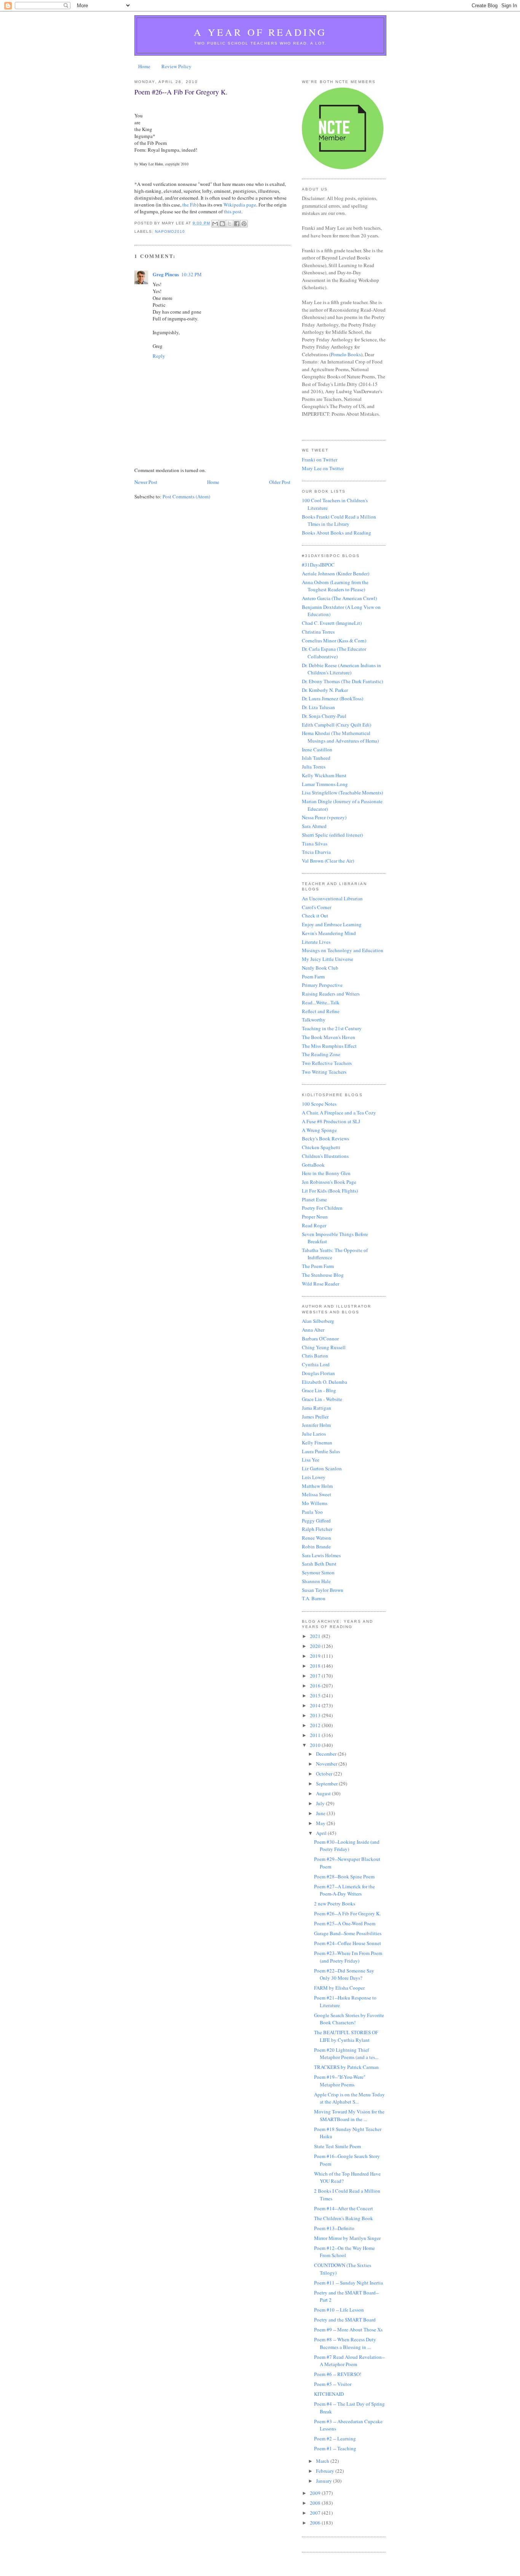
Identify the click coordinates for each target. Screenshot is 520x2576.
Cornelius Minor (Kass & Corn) (334, 640)
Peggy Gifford (316, 1521)
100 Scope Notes (319, 1104)
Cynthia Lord (316, 1364)
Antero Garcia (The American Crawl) (339, 598)
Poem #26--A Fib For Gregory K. (347, 1913)
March (323, 2461)
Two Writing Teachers (324, 1072)
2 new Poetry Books (335, 1904)
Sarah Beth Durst (319, 1564)
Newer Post (146, 482)
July (321, 1803)
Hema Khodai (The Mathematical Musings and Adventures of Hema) (340, 737)
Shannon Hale (316, 1581)
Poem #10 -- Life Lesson (339, 2310)
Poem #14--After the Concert (344, 2208)
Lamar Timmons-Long (325, 784)
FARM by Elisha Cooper (339, 1988)
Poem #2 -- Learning (335, 2438)
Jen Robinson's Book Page (329, 1182)
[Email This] (215, 224)
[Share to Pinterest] (244, 224)
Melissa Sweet (317, 1494)
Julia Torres (314, 767)
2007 (316, 2513)
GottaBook (313, 1165)
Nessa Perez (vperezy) (324, 817)
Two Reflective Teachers (327, 1063)
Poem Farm (313, 977)
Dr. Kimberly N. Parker (325, 690)
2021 (316, 1636)
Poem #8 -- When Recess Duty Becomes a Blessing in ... (345, 2343)
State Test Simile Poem (337, 2146)
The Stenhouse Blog (323, 1275)
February (326, 2471)
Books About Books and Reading (337, 533)
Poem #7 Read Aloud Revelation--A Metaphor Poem (349, 2361)
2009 (316, 2493)
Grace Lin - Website (322, 1399)
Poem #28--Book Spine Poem (344, 1876)
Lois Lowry (314, 1477)
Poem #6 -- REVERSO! (338, 2374)
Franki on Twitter (320, 459)
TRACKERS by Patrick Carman (346, 2067)
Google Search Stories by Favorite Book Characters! (349, 2019)
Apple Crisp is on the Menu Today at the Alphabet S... (349, 2098)
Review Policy (176, 66)
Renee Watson (317, 1538)
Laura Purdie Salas (321, 1451)
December (327, 1754)
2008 (316, 2503)
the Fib (190, 205)
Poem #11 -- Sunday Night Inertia (349, 2283)
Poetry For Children (322, 1208)
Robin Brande (316, 1547)
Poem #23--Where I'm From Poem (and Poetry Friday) (348, 1957)
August (324, 1793)
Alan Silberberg (318, 1321)
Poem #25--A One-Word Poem (345, 1923)
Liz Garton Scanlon (322, 1468)
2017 (316, 1676)
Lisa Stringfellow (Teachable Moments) (342, 792)
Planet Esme (314, 1199)
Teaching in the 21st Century (332, 1028)
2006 (316, 2523)
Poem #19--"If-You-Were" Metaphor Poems (340, 2081)
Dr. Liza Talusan (318, 707)
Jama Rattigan (317, 1408)
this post (233, 211)
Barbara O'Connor (320, 1338)
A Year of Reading (260, 32)
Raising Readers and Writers (331, 994)
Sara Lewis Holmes (321, 1555)
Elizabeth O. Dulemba (325, 1382)
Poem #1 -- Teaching (335, 2448)
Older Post (280, 482)
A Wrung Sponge (319, 1130)
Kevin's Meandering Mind (329, 933)
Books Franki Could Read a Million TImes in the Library (339, 520)
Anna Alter (313, 1330)
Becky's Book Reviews (325, 1138)
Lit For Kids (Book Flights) (330, 1191)
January (325, 2481)
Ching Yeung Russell (324, 1347)
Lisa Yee (311, 1460)
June (321, 1813)
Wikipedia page (240, 205)
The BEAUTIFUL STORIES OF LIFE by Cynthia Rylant (346, 2036)
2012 (316, 1725)
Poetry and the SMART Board (345, 2320)
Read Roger (314, 1225)
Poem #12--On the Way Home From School (345, 2252)
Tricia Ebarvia (316, 852)
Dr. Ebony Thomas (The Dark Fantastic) (342, 681)
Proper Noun (315, 1217)
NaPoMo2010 (170, 231)
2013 (316, 1715)
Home (144, 66)
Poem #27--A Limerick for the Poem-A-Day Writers (345, 1890)
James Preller (315, 1417)
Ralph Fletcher (317, 1529)
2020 (316, 1646)
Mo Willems (315, 1503)
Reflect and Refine (321, 1011)
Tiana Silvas (315, 844)
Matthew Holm (317, 1486)
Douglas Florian (318, 1373)
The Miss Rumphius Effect (329, 1046)
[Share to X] (230, 224)
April (322, 1833)
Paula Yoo (312, 1512)
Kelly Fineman (317, 1442)
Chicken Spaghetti (321, 1147)
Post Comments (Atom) (186, 496)
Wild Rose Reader (321, 1284)
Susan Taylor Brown (323, 1590)
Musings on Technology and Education (343, 950)
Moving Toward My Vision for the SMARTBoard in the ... (349, 2115)
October (325, 1774)
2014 (316, 1705)
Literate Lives (316, 942)
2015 (316, 1695)
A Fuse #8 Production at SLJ (331, 1121)
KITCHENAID (329, 2394)
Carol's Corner (317, 907)
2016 (316, 1686)
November (327, 1764)
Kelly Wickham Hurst (324, 775)
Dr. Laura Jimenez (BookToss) (333, 698)
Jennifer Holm (316, 1425)
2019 (316, 1656)
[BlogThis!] (222, 224)
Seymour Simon (318, 1572)
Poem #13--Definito (334, 2228)
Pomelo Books (346, 354)
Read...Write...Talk (321, 1002)
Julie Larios (314, 1434)
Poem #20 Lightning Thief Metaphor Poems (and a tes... (346, 2054)
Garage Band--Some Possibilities (348, 1933)
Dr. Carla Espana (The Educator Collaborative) (334, 653)
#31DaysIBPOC (318, 565)
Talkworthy (314, 1020)
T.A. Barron (314, 1598)
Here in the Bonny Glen (326, 1173)
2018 (316, 1666)
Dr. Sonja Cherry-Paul (324, 716)
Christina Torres (318, 632)
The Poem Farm (318, 1266)
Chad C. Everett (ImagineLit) (332, 623)
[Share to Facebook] (237, 224)
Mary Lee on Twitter (323, 468)
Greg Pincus (166, 274)
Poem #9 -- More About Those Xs (348, 2329)
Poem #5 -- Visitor (333, 2384)
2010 (316, 1745)
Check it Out (315, 916)
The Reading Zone (321, 1054)
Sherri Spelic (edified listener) (332, 835)
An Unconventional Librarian (332, 898)
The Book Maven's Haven (329, 1037)
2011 (316, 1735)
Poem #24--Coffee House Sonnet (348, 1943)
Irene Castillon (317, 749)
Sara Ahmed (314, 826)
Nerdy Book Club (320, 968)
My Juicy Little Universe (328, 959)
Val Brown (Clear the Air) (328, 861)
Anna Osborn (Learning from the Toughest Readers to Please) (335, 586)
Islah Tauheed (316, 758)
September (327, 1784)
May (321, 1823)
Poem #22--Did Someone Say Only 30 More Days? (344, 1974)
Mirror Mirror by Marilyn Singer (347, 2238)
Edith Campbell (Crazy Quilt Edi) (337, 725)
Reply (159, 356)
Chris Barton (315, 1356)
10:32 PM (191, 274)
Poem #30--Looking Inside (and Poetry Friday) (347, 1846)
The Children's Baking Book (344, 2218)
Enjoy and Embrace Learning (332, 924)
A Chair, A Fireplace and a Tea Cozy (339, 1113)
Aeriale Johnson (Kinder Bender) (336, 573)
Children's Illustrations (325, 1156)
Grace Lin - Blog (319, 1390)
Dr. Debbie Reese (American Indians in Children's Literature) (341, 669)
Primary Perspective (322, 985)
